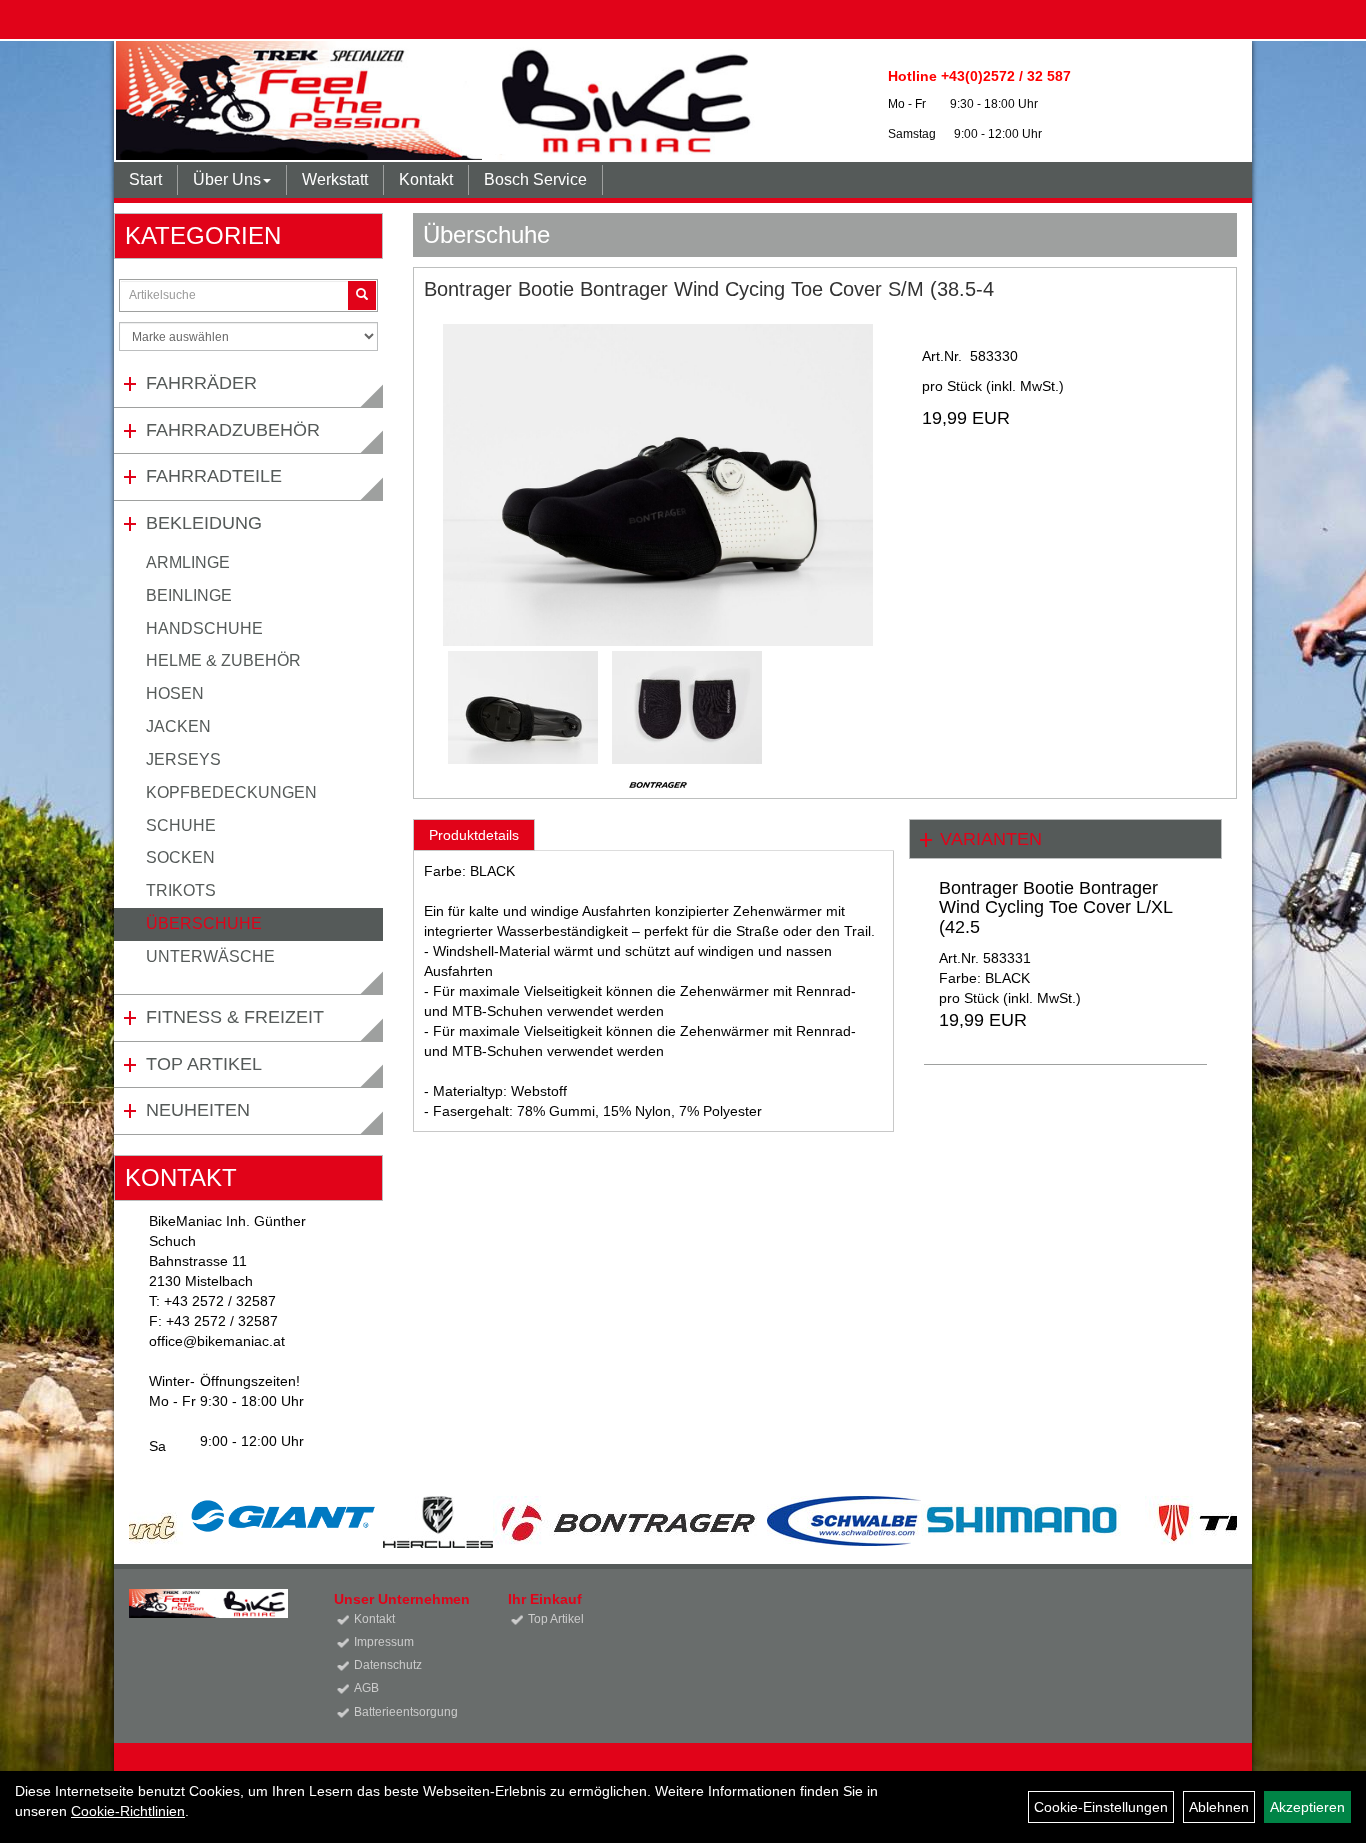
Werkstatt (335, 179)
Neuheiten (198, 1110)
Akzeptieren (1307, 1807)
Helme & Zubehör (223, 660)
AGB (366, 1688)
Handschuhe (204, 628)
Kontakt (426, 179)
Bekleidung (204, 523)
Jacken (178, 726)
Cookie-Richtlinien (128, 1811)
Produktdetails (474, 835)
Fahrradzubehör (233, 430)
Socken (180, 857)
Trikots (181, 890)
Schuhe (181, 825)
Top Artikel (204, 1064)
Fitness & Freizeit (235, 1017)
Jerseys (183, 759)
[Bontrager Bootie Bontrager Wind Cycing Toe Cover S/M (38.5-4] (658, 485)
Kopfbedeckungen (231, 792)
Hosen (175, 693)
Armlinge (188, 562)
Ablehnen (1219, 1807)
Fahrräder (201, 383)
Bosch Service (535, 179)
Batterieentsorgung (406, 1712)
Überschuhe (204, 923)
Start (145, 179)
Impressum (384, 1642)
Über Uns (227, 179)
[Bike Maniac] (439, 100)
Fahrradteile (214, 476)
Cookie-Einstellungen (1101, 1807)
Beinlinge (189, 595)
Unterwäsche (210, 956)
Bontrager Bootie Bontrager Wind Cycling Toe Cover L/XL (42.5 (1055, 908)
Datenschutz (388, 1665)
